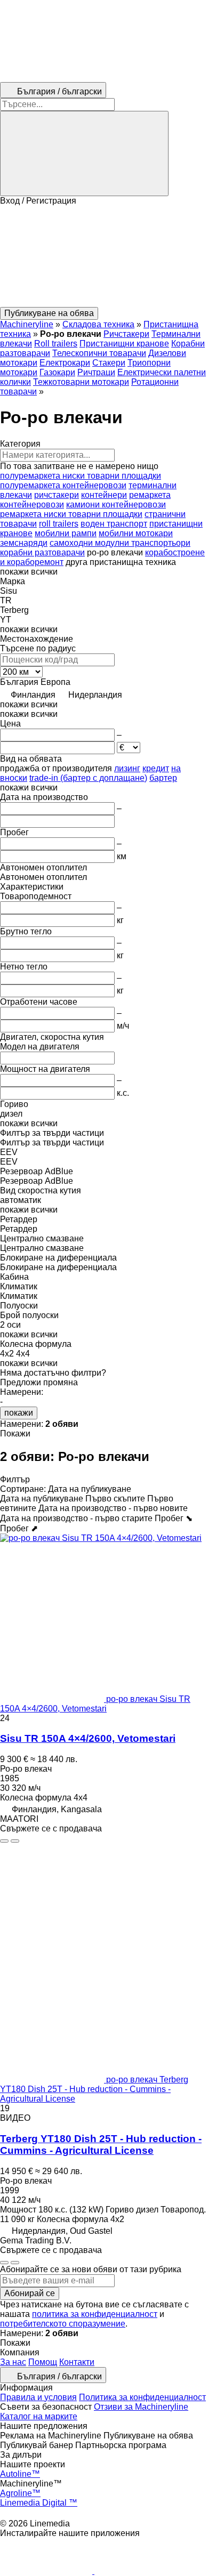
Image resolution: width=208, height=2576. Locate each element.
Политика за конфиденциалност (142, 2397)
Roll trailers (56, 344)
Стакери (109, 363)
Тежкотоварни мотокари (81, 382)
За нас (13, 2362)
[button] (104, 256)
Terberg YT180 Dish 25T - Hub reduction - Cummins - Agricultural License (101, 2145)
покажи (19, 1413)
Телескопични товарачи (99, 353)
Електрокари (65, 363)
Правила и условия (38, 2397)
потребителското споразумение (63, 2324)
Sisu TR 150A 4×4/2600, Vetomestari (88, 1738)
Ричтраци (96, 372)
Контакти (77, 2362)
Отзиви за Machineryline (141, 2407)
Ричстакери (126, 334)
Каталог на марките (39, 2416)
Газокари (57, 372)
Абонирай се (30, 2293)
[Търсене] (84, 154)
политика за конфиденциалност (95, 2314)
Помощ (43, 2362)
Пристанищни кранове (124, 344)
